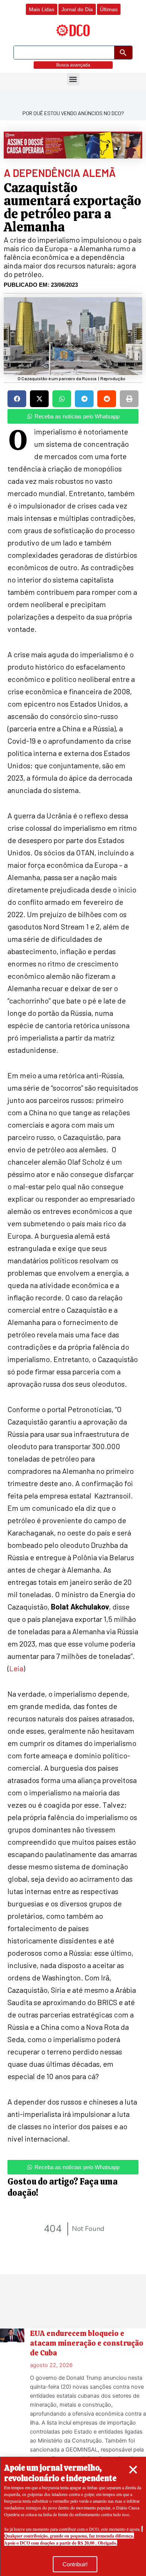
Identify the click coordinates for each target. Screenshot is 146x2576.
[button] (133, 2470)
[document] (73, 1288)
